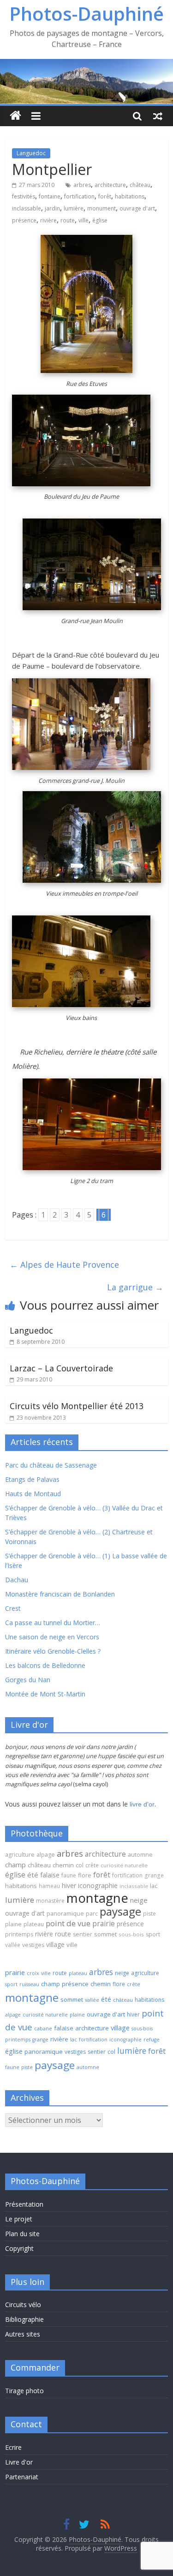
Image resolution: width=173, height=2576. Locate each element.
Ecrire (13, 2447)
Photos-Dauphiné (86, 14)
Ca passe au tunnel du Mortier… (53, 1623)
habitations (130, 196)
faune (69, 1875)
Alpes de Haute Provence (64, 1265)
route (68, 220)
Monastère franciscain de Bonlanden (60, 1594)
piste (149, 1914)
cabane (43, 2028)
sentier (83, 1934)
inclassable (27, 208)
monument (101, 208)
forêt (105, 196)
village (55, 1944)
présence (24, 220)
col (80, 1865)
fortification (79, 196)
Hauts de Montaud (33, 1494)
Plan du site (22, 2234)
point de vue (68, 1923)
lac (154, 1886)
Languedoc (31, 153)
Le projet (19, 2219)
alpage (46, 1855)
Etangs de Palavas (32, 1479)
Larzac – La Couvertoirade (61, 1368)
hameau (49, 1886)
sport (153, 1934)
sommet (105, 1934)
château (140, 185)
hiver (69, 1885)
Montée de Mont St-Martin (45, 1694)
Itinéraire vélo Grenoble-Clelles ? (53, 1651)
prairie (104, 1923)
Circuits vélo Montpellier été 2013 (77, 1406)
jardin (52, 208)
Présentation (24, 2204)
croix (33, 1973)
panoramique (65, 1914)
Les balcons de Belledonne (45, 1665)
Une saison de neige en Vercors (52, 1637)
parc (92, 1914)
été (33, 1875)
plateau (34, 1924)
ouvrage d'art (137, 208)
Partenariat (22, 2477)
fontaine (50, 196)
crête (92, 1865)
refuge (152, 2040)
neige (139, 1900)
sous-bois (131, 1934)
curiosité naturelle (124, 1865)
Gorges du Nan (28, 1680)
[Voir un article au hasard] (158, 116)
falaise (50, 1875)
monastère (50, 1901)
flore (85, 1875)
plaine (13, 1924)
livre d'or (142, 1804)
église (100, 220)
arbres (82, 185)
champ (15, 1865)
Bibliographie (24, 2319)
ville (84, 220)
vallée (13, 1945)
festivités (24, 196)
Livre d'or (19, 2462)
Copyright (19, 2248)
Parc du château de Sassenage (51, 1465)
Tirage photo (24, 2391)
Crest (13, 1608)
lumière (74, 208)
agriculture (20, 1855)
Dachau (17, 1580)
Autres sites (23, 2334)
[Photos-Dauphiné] (15, 116)
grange (154, 1875)
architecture (110, 185)
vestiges (33, 1945)
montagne (97, 1898)
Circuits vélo (23, 2305)
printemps (19, 1934)
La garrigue (135, 1287)
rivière (48, 220)
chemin (63, 1865)
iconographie (98, 1885)
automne (140, 1855)
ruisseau (29, 1984)
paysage (120, 1911)
